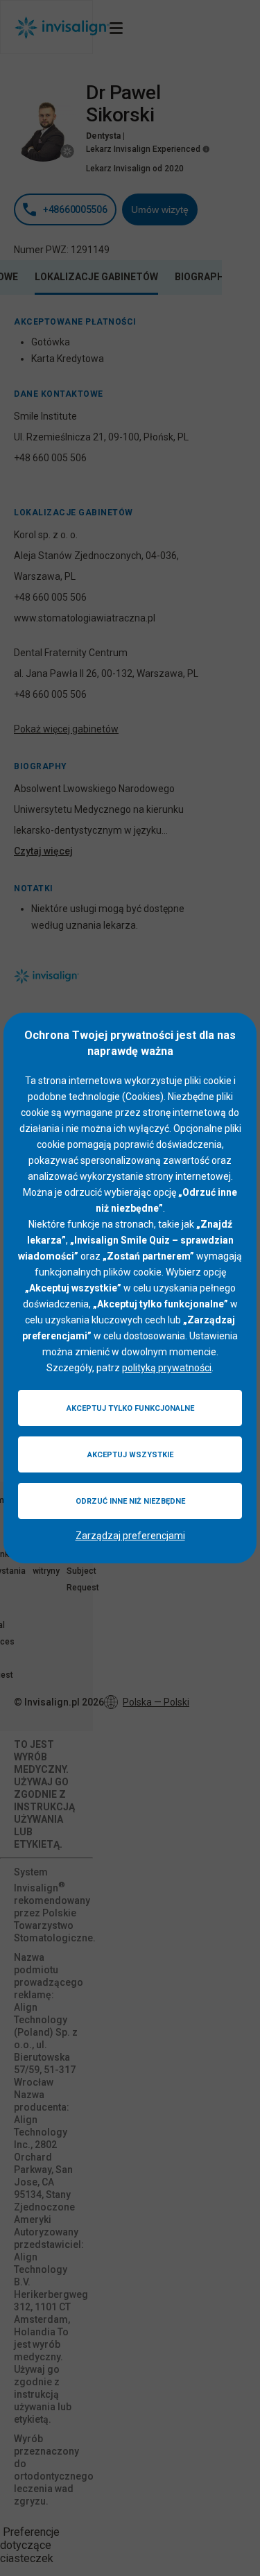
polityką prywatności (167, 1368)
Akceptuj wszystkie (130, 1455)
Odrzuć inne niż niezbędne (130, 1501)
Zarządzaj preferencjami (130, 1536)
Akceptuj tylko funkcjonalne (130, 1408)
